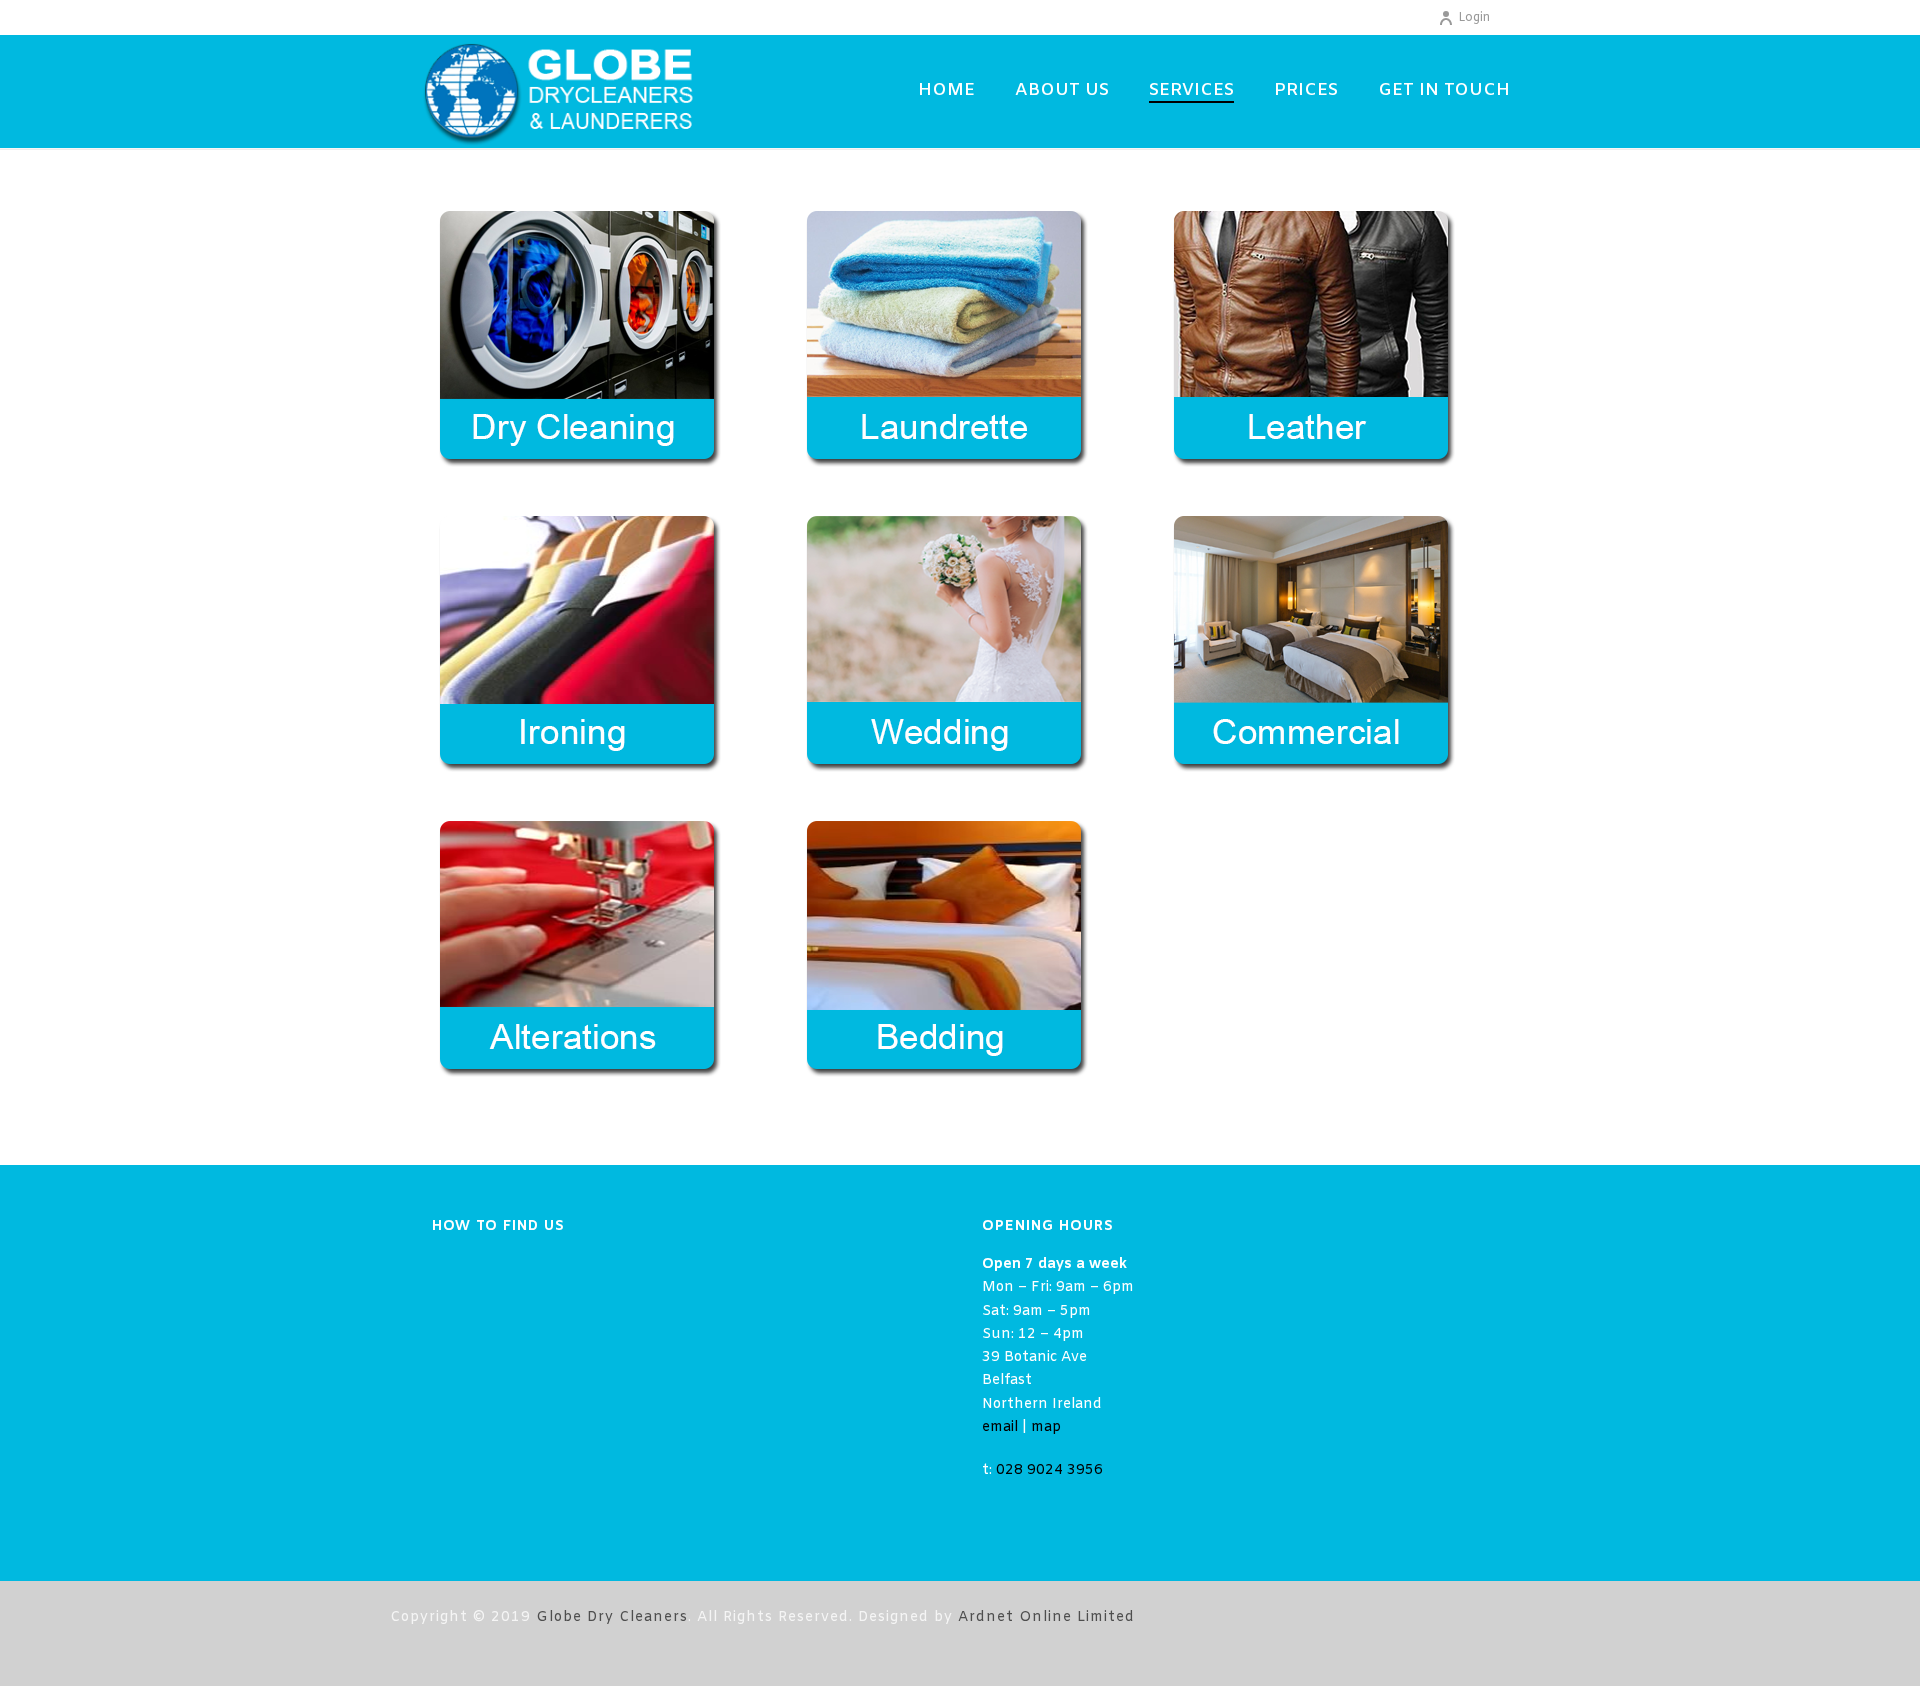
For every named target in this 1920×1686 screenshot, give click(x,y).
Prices (1306, 90)
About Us (1062, 90)
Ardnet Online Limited (1046, 1617)
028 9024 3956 (1049, 1470)
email (1000, 1427)
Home (946, 90)
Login (1474, 18)
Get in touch (1444, 90)
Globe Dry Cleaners (612, 1617)
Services (1191, 90)
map (1046, 1427)
